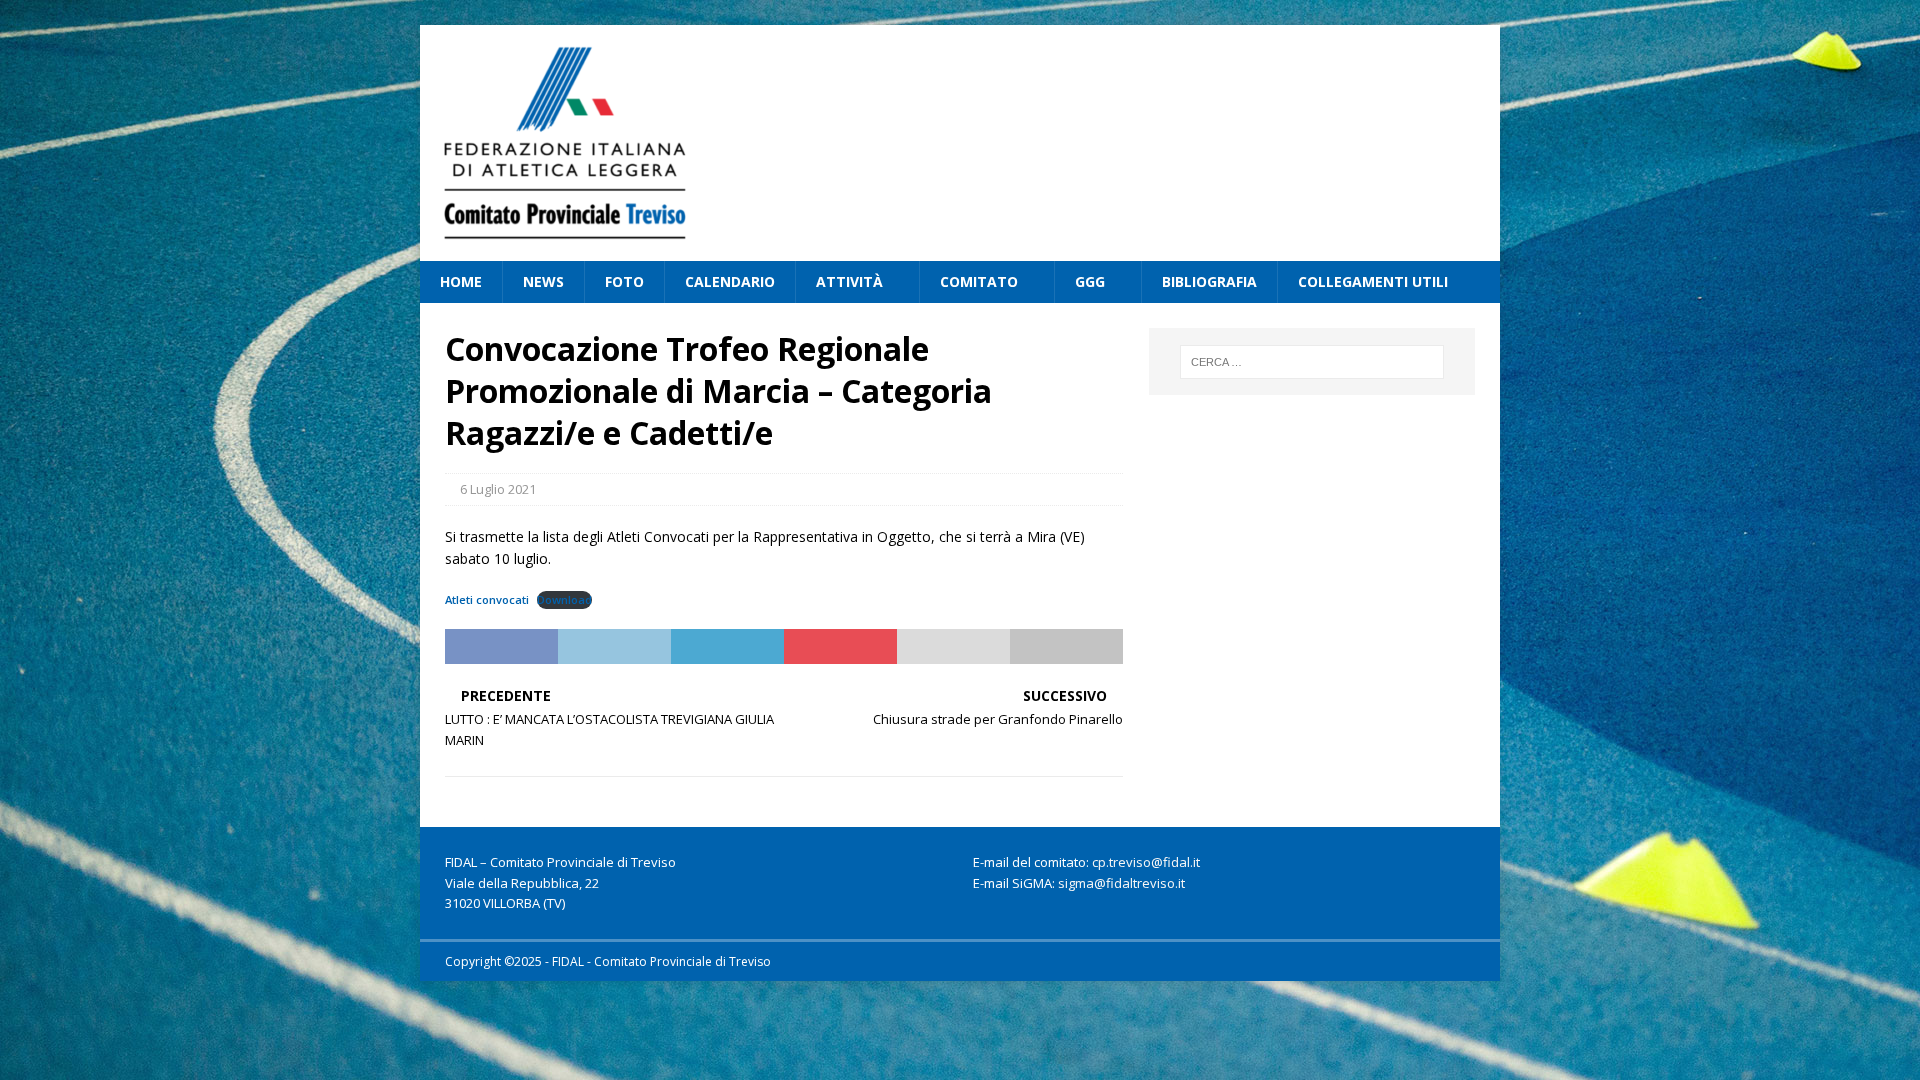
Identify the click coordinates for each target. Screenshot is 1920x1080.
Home (461, 281)
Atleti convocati (487, 599)
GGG (1090, 281)
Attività (849, 281)
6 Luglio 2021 (498, 489)
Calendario (730, 281)
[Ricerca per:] (1312, 362)
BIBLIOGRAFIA (1209, 281)
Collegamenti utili (1373, 281)
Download (564, 599)
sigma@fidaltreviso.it (1121, 883)
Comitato (979, 281)
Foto (624, 281)
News (543, 281)
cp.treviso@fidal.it (1146, 862)
